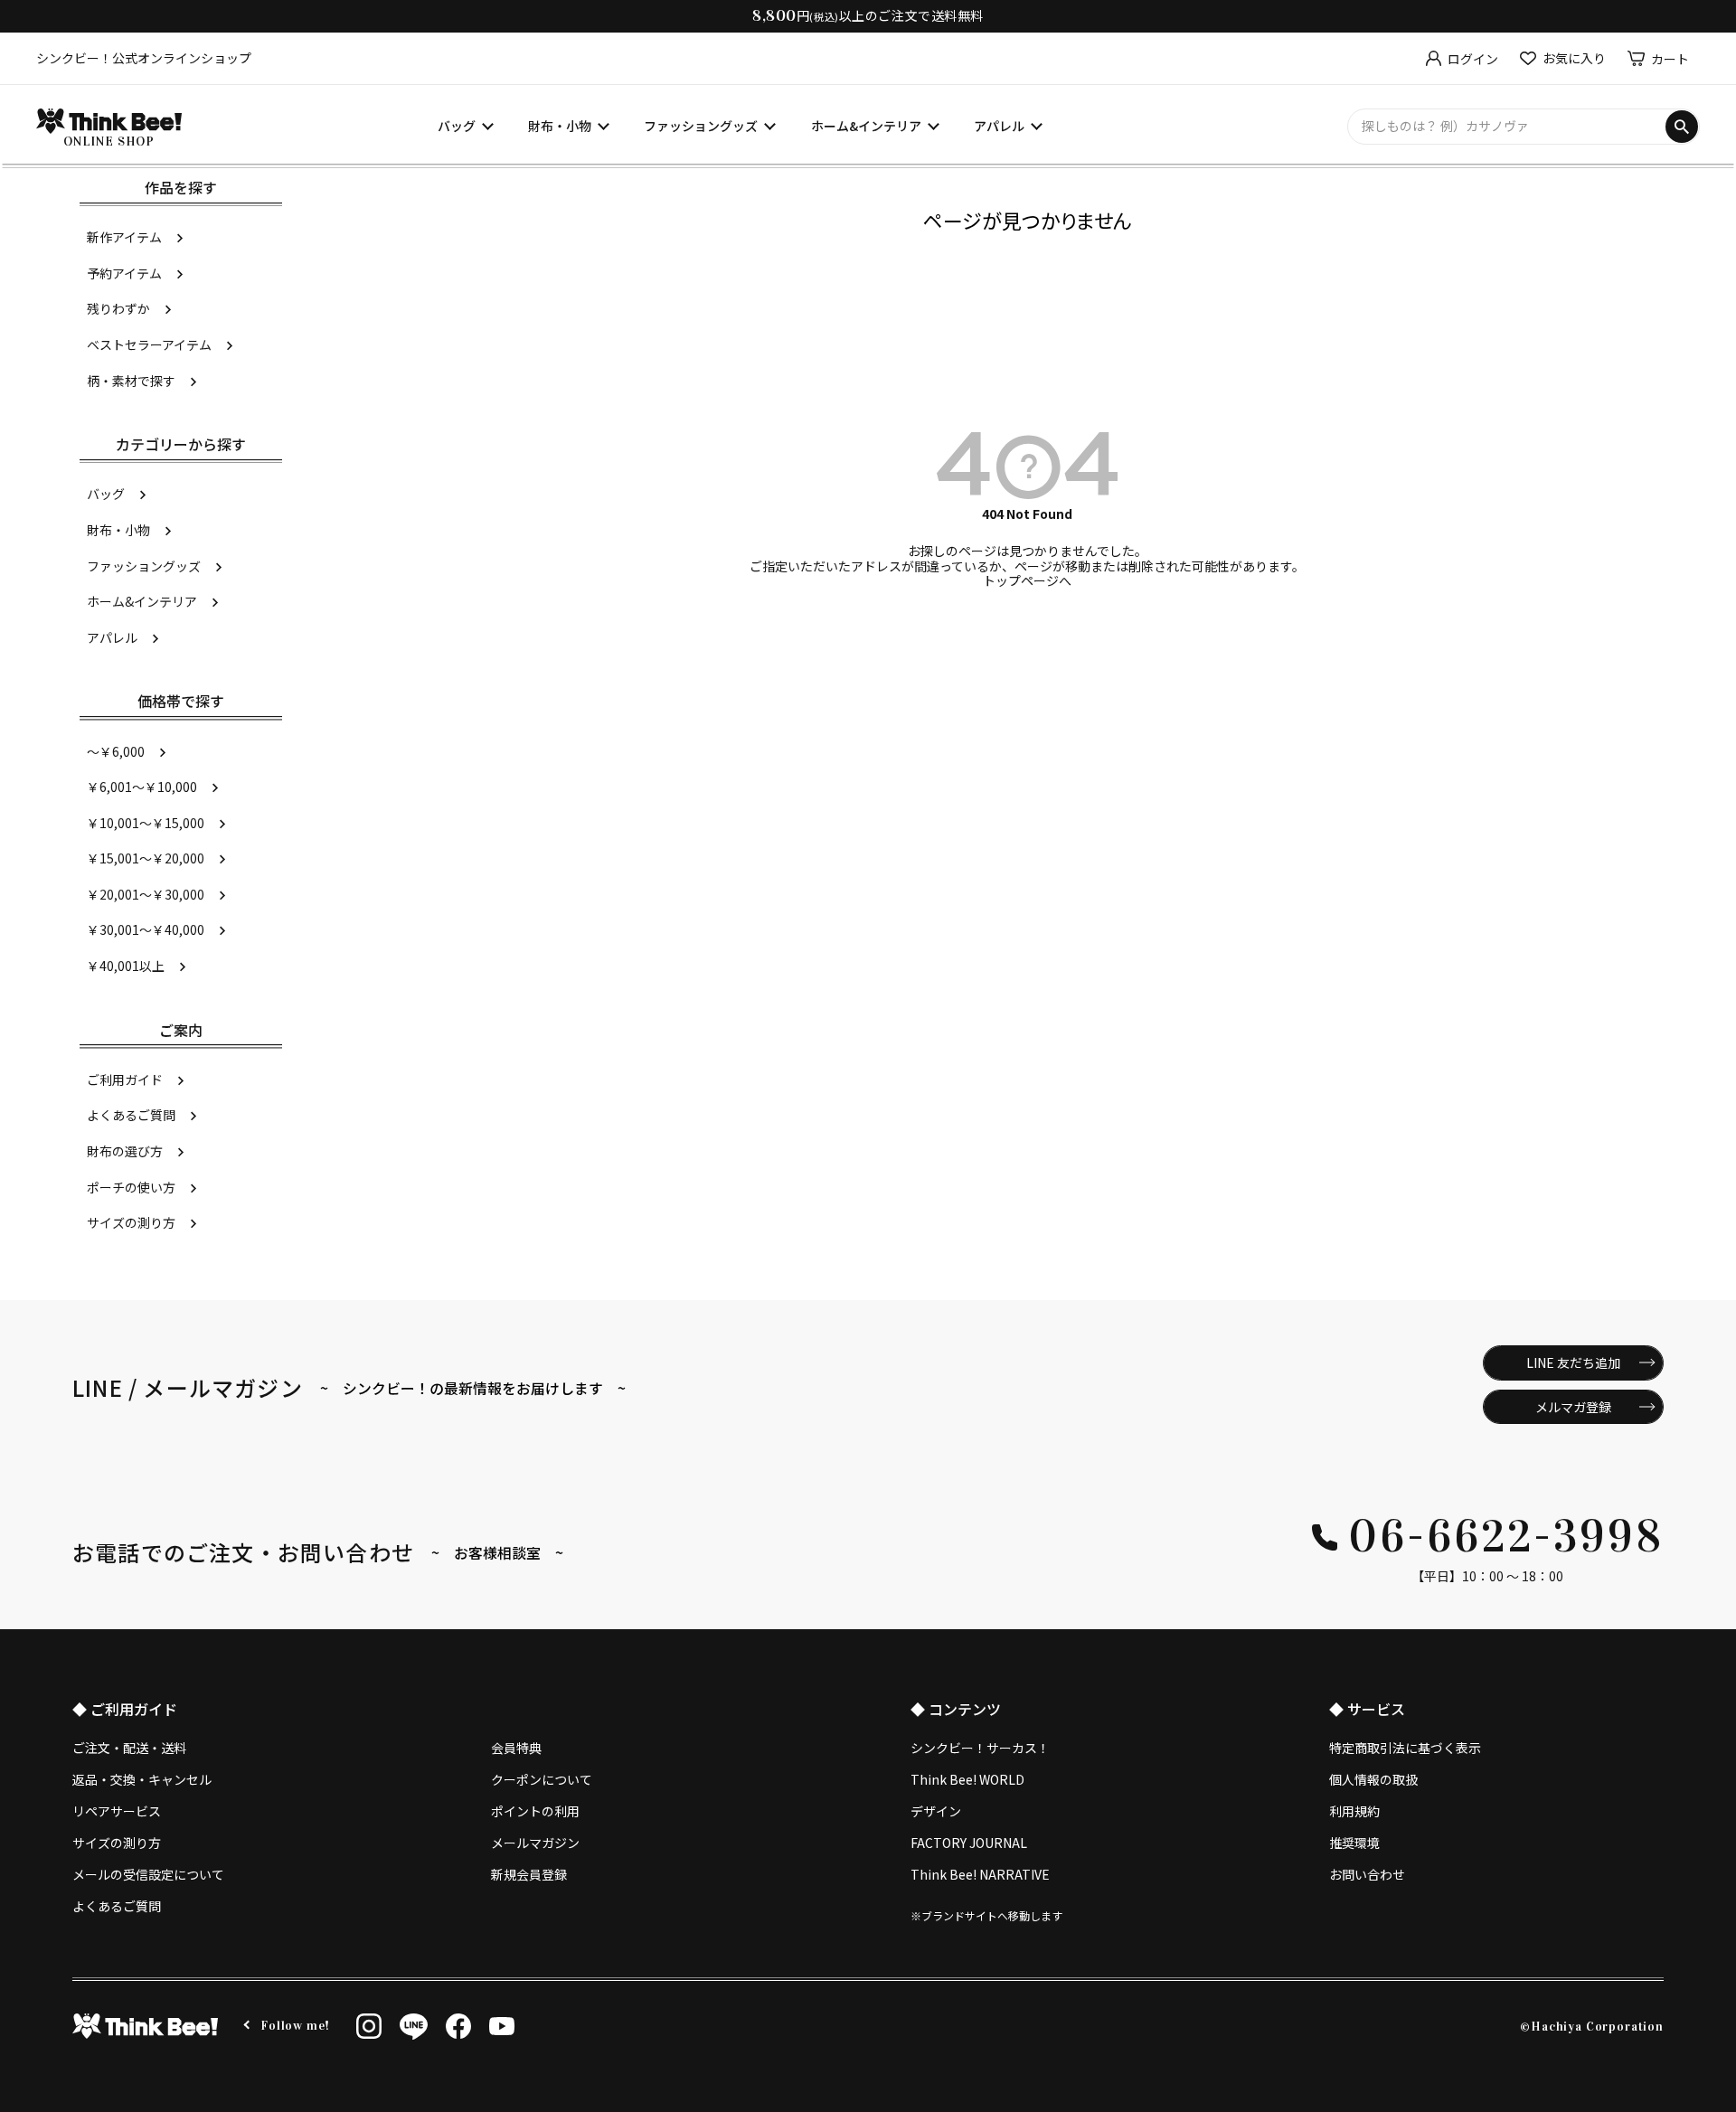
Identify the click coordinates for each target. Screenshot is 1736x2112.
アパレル (999, 126)
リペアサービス (117, 1811)
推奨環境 (1354, 1843)
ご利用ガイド (125, 1080)
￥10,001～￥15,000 (146, 823)
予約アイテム (124, 273)
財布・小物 (560, 126)
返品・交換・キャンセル (142, 1779)
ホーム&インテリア (866, 126)
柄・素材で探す (131, 381)
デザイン (936, 1811)
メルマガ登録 (1573, 1407)
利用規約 (1354, 1811)
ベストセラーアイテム (149, 344)
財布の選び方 (125, 1151)
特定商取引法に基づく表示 (1405, 1748)
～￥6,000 (116, 751)
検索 (1682, 127)
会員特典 (516, 1748)
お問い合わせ (1367, 1874)
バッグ (457, 126)
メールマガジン (535, 1843)
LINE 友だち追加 (1573, 1362)
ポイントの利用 (535, 1811)
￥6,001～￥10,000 (142, 787)
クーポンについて (542, 1779)
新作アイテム (124, 237)
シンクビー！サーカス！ (980, 1748)
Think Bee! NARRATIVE (980, 1874)
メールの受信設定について (148, 1874)
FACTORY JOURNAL (969, 1843)
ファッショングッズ (701, 126)
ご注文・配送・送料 (129, 1748)
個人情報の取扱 (1373, 1779)
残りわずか (118, 308)
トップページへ (1027, 580)
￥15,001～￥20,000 (146, 858)
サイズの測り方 (131, 1222)
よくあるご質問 (131, 1115)
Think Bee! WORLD (967, 1779)
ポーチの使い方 (131, 1187)
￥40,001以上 (126, 966)
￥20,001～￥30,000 (146, 894)
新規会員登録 (529, 1874)
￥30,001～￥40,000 (146, 929)
